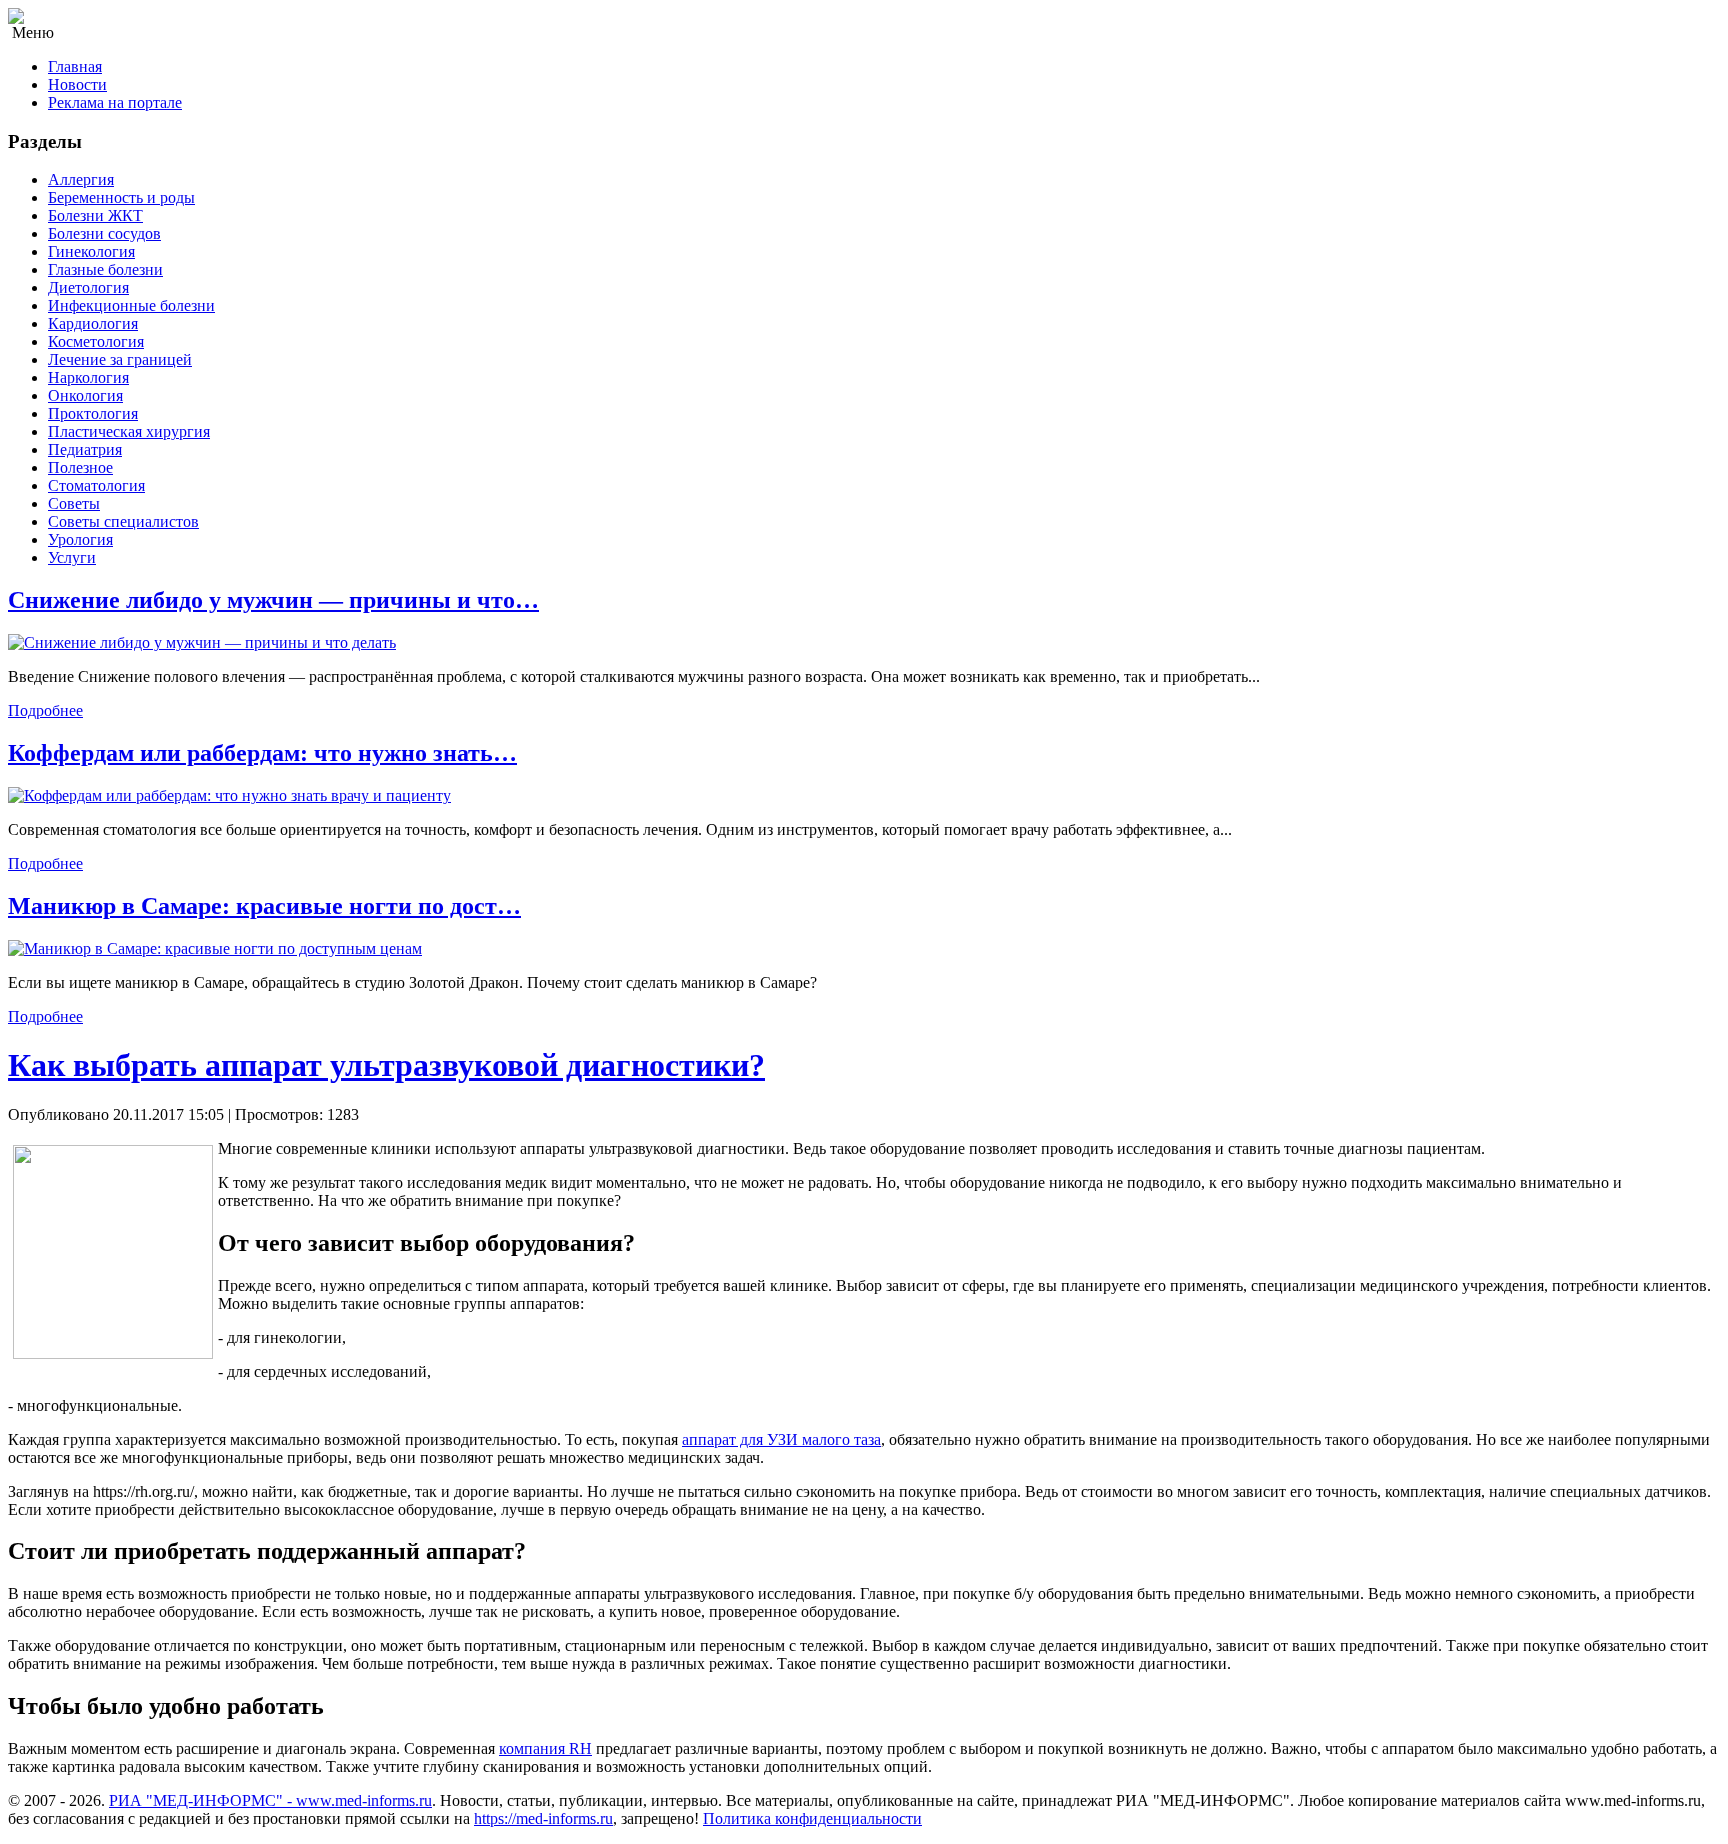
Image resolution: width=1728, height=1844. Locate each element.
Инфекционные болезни (131, 305)
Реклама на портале (115, 102)
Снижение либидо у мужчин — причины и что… (273, 600)
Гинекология (91, 251)
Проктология (93, 413)
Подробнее (45, 710)
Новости (77, 84)
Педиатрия (85, 449)
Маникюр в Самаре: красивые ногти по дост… (264, 906)
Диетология (88, 287)
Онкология (85, 395)
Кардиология (93, 323)
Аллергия (81, 179)
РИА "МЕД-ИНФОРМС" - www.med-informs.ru (270, 1800)
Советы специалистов (123, 521)
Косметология (96, 341)
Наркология (88, 377)
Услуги (72, 557)
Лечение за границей (120, 359)
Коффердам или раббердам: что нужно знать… (262, 753)
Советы (74, 503)
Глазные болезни (105, 269)
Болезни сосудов (104, 233)
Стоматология (96, 485)
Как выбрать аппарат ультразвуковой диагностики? (386, 1065)
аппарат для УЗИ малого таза (781, 1439)
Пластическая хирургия (129, 431)
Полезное (80, 467)
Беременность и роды (121, 197)
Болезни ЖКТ (95, 215)
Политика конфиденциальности (812, 1818)
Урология (80, 539)
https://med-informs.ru (543, 1818)
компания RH (545, 1748)
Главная (75, 66)
